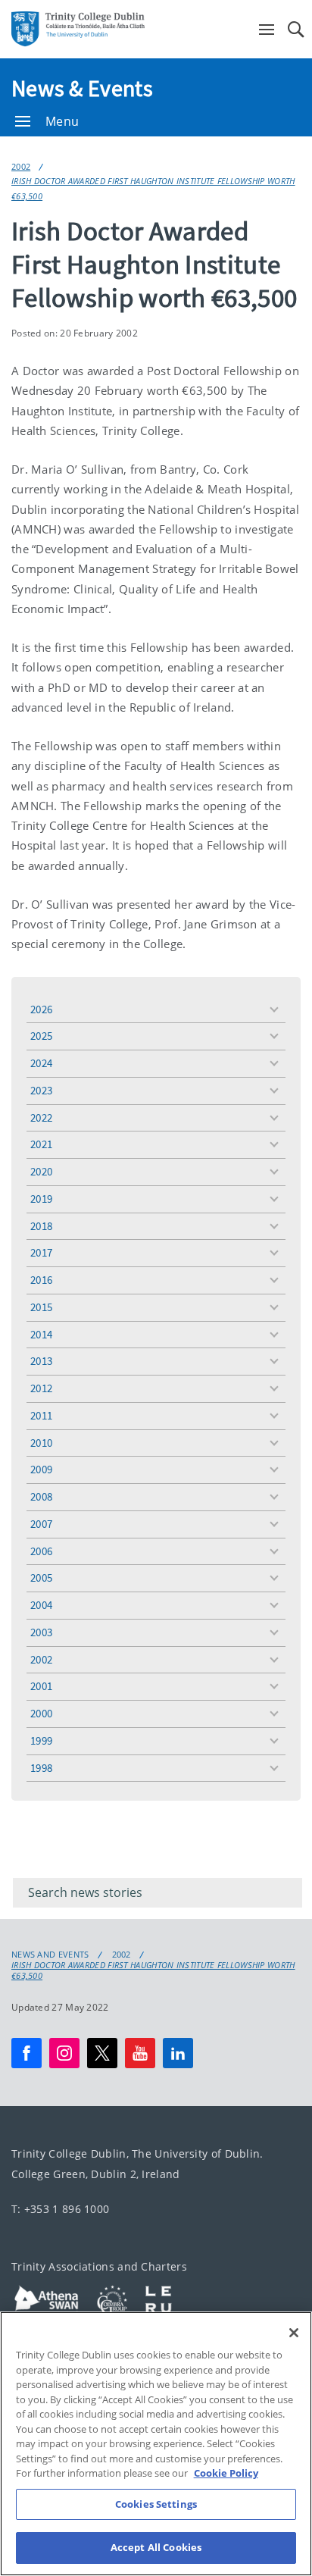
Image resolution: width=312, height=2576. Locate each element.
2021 (41, 1144)
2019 (41, 1199)
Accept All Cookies (156, 2547)
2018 (41, 1226)
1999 (41, 1740)
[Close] (294, 2333)
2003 (41, 1632)
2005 (41, 1578)
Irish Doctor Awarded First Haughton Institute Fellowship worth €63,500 (153, 188)
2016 (41, 1280)
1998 (41, 1768)
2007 (41, 1524)
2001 (41, 1686)
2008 (41, 1496)
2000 (41, 1713)
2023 (41, 1090)
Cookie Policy (226, 2473)
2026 (41, 1009)
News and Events (50, 1955)
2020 (41, 1171)
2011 (41, 1415)
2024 (41, 1063)
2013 (41, 1361)
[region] (156, 2444)
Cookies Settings (156, 2504)
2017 (41, 1252)
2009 (41, 1469)
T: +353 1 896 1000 (60, 2209)
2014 (41, 1334)
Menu (62, 121)
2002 (21, 166)
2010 (41, 1443)
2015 (41, 1307)
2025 (41, 1036)
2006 (41, 1551)
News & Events (82, 88)
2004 (41, 1605)
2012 (41, 1388)
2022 (41, 1117)
